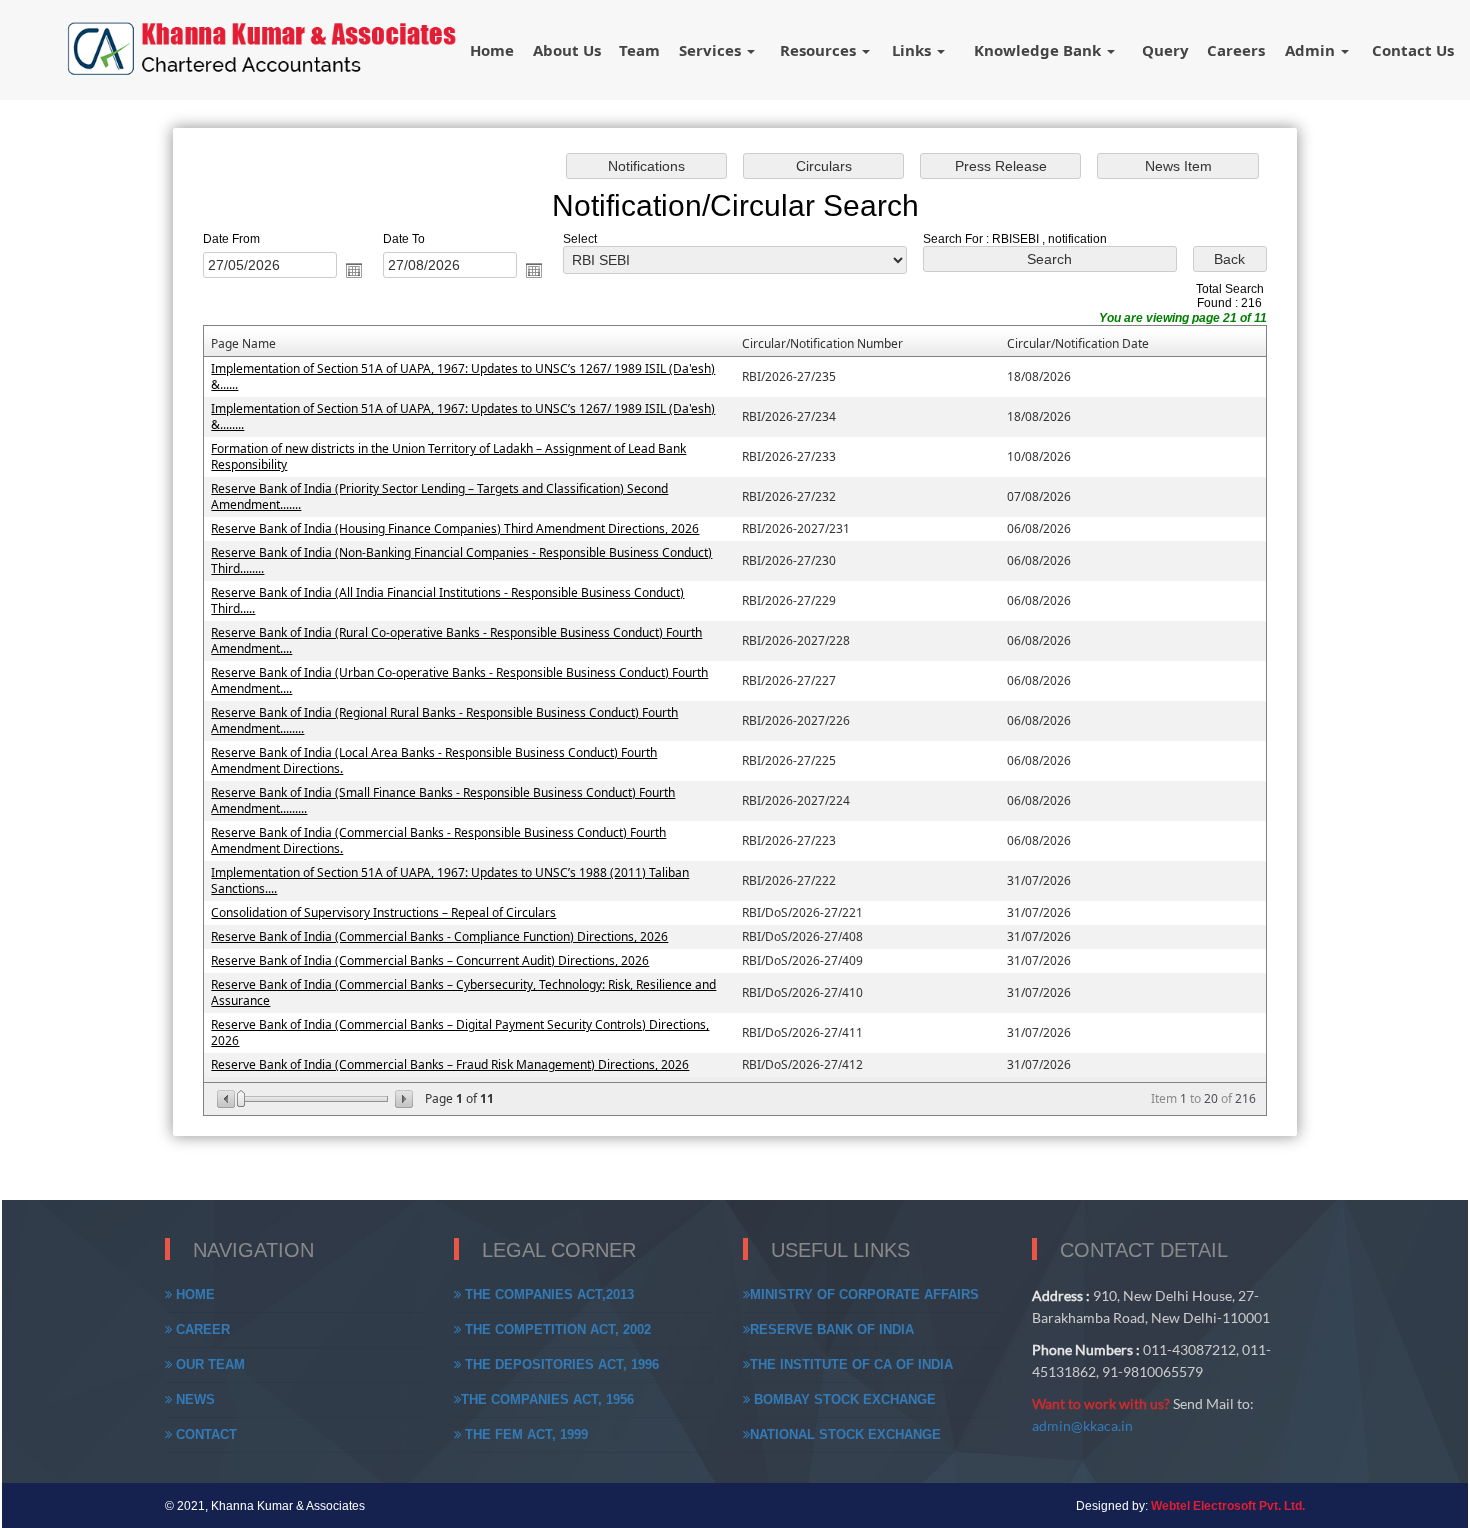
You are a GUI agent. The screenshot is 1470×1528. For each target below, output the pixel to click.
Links (913, 50)
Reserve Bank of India (832, 1329)
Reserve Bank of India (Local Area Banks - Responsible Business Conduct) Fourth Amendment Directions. (434, 760)
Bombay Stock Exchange (843, 1399)
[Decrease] (227, 1099)
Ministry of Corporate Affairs (864, 1294)
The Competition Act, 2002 (556, 1329)
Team (639, 50)
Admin (1312, 50)
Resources (820, 50)
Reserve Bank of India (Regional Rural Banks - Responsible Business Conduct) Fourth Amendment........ (444, 720)
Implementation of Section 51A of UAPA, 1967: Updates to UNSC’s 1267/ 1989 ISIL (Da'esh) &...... (463, 376)
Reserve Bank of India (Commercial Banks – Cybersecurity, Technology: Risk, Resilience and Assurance (463, 992)
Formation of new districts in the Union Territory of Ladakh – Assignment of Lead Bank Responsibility (448, 456)
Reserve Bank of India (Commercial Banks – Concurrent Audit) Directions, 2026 (430, 960)
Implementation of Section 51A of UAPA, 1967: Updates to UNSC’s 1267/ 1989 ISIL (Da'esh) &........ (463, 416)
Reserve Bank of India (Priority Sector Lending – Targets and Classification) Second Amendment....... (439, 496)
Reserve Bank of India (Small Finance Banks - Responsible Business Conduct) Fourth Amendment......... (443, 800)
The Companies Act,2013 (547, 1294)
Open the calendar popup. (354, 270)
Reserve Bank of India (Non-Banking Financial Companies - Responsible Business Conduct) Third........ (461, 560)
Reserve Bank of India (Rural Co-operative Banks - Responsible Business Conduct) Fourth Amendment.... (456, 640)
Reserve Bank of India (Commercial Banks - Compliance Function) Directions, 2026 (439, 936)
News (193, 1399)
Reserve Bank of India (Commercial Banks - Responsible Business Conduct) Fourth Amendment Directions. (438, 840)
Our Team (208, 1364)
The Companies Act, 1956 (547, 1399)
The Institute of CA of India (851, 1364)
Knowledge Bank (1039, 50)
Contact (204, 1434)
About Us (567, 50)
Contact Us (1413, 50)
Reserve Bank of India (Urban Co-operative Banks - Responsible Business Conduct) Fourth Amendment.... (459, 680)
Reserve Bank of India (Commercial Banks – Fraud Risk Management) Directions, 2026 (450, 1064)
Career (201, 1329)
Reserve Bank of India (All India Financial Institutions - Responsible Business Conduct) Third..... (447, 600)
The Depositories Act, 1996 (560, 1364)
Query (1165, 50)
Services (712, 50)
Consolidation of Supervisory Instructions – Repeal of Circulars (383, 912)
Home (492, 50)
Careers (1236, 50)
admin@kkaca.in (1082, 1425)
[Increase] (402, 1099)
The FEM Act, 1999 (524, 1434)
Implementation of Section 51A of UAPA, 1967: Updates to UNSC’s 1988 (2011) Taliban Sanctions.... (450, 880)
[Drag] (241, 1099)
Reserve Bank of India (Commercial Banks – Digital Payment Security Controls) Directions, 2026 (460, 1032)
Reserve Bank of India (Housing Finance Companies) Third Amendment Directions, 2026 (455, 528)
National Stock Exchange (845, 1434)
